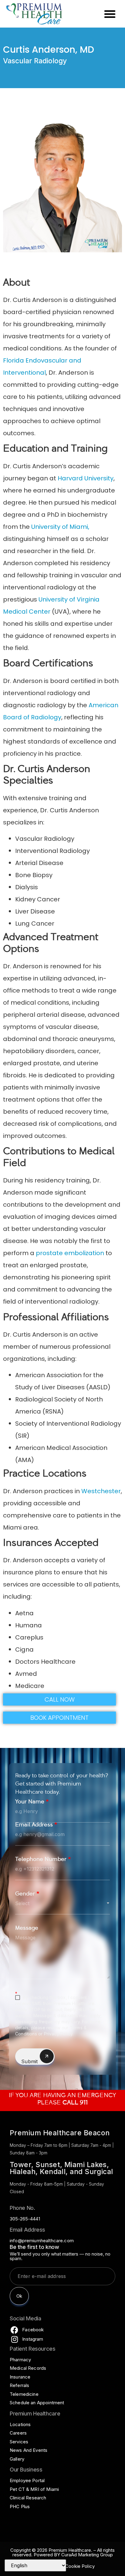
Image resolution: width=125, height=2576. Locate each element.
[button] (110, 14)
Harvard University (86, 478)
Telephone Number (43, 1860)
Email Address (36, 1825)
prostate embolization (70, 1253)
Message (27, 1929)
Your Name (32, 1802)
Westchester (101, 1491)
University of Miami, (60, 527)
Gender (27, 1894)
